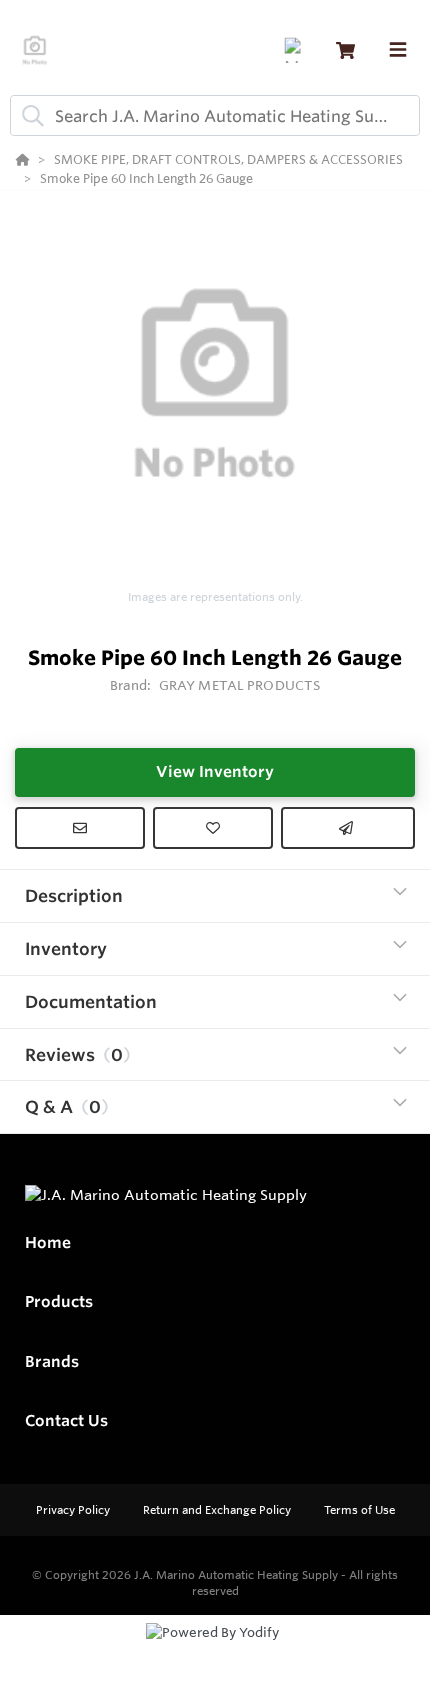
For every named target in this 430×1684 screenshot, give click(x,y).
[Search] (29, 116)
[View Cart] (345, 50)
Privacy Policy (74, 1510)
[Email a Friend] (348, 828)
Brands (52, 1361)
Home (48, 1242)
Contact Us (66, 1420)
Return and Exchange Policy (218, 1510)
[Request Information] (80, 828)
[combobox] (215, 115)
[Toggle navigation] (398, 50)
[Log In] (296, 50)
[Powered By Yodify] (215, 1651)
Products (59, 1301)
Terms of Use (359, 1510)
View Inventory (215, 771)
